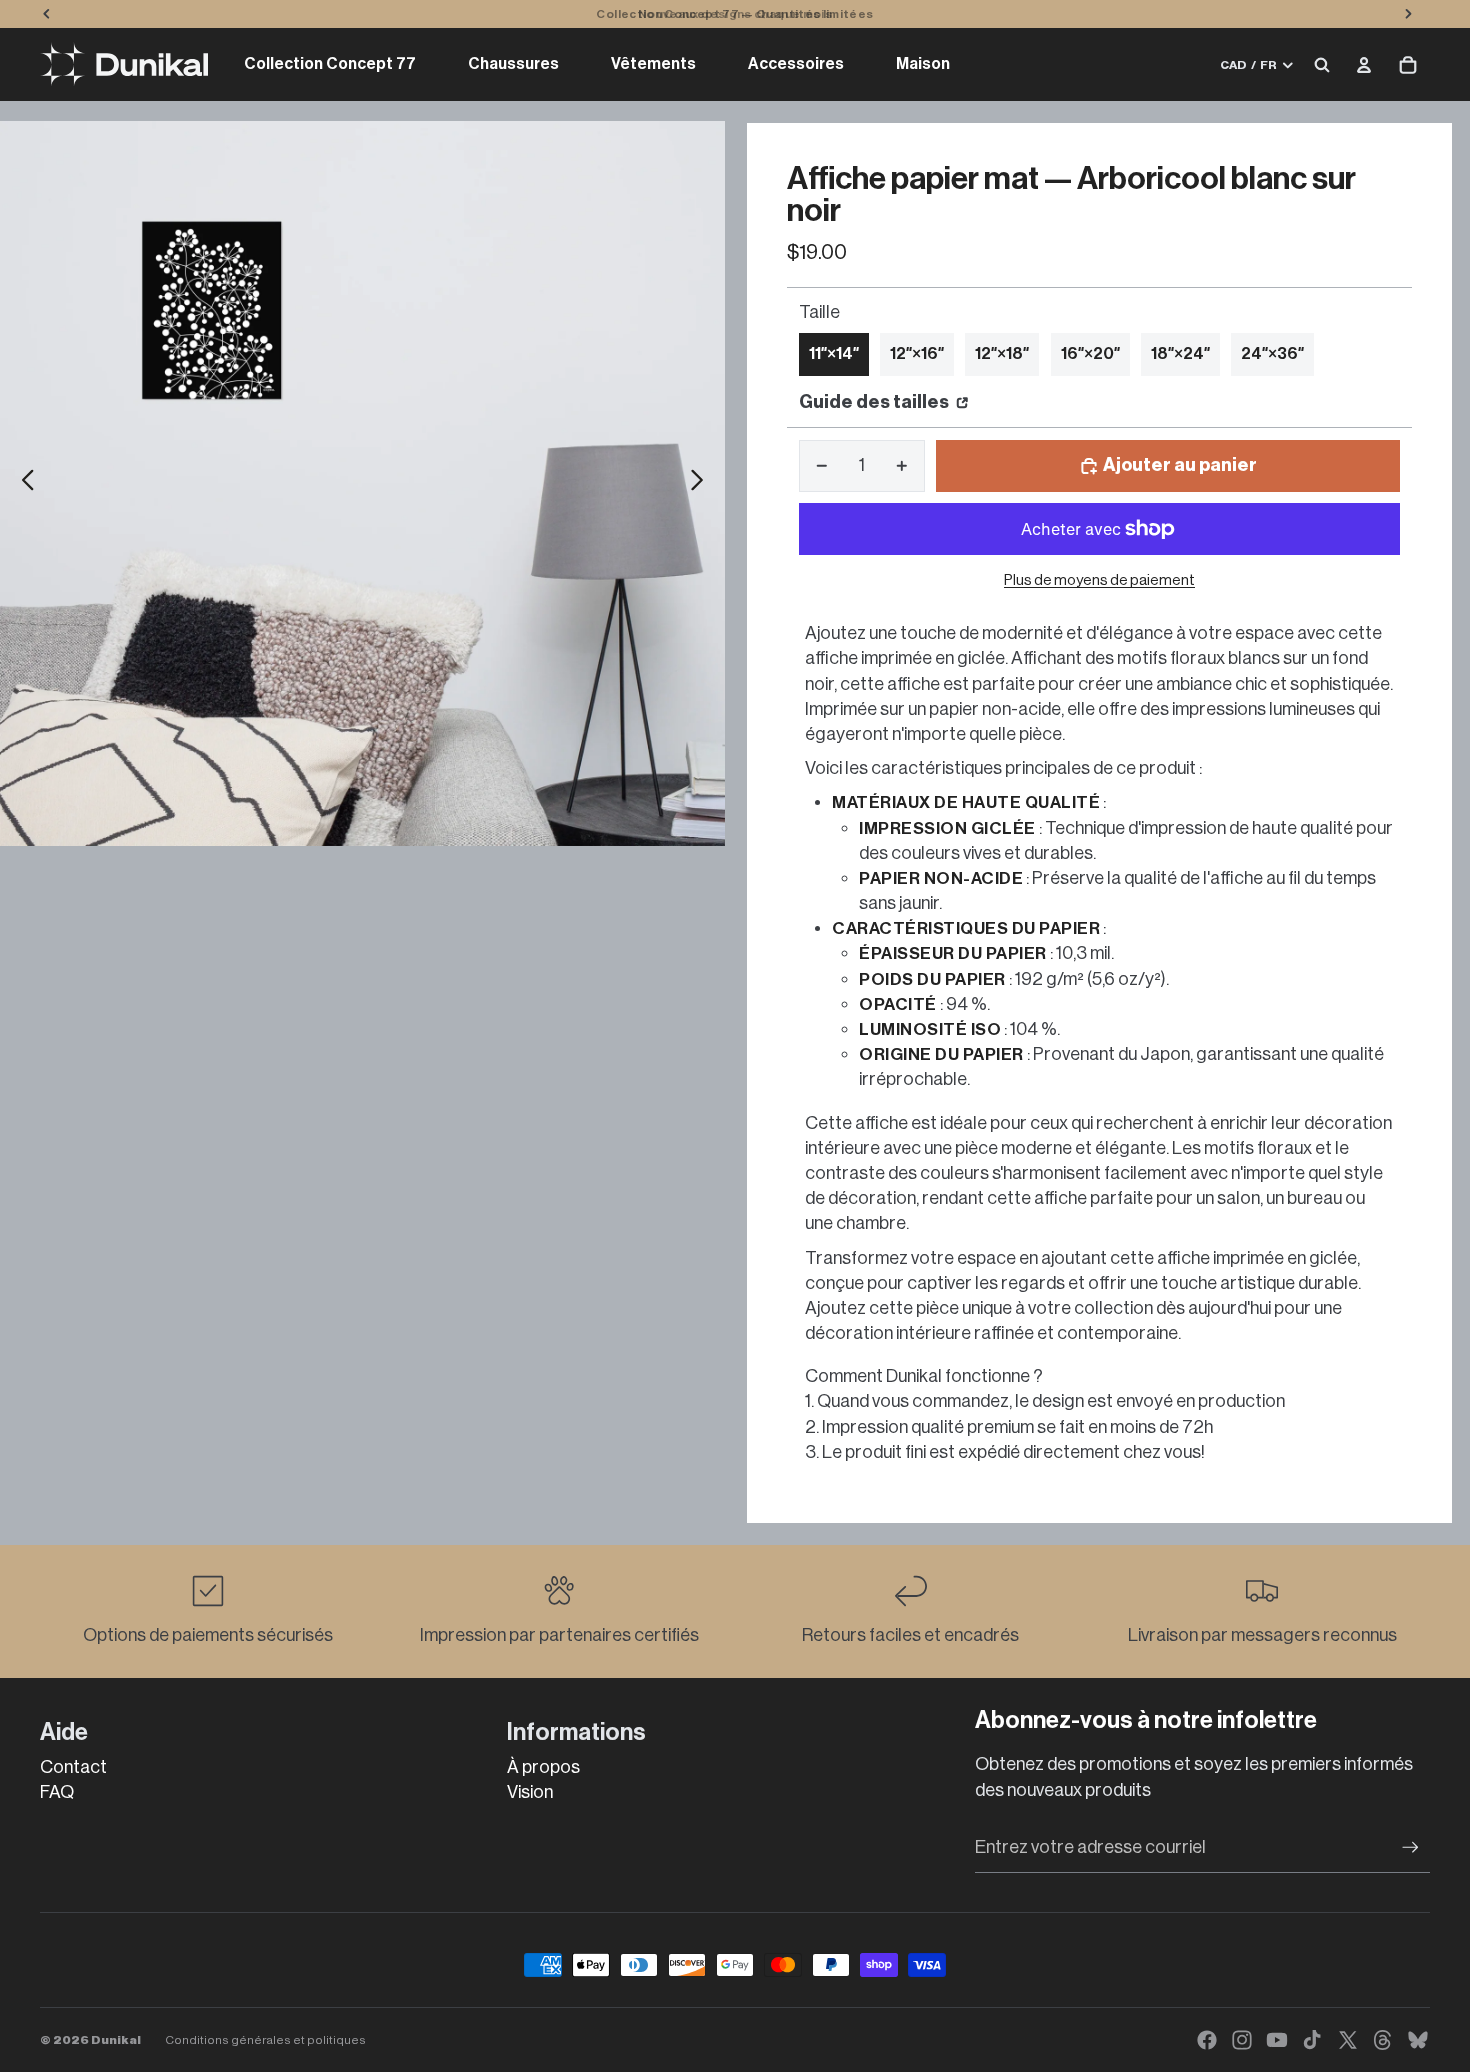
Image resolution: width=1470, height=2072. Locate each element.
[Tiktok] (1312, 2040)
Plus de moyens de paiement (1099, 580)
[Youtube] (1277, 2040)
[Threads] (1383, 2040)
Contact (73, 1767)
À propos (543, 1767)
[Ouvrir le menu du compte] (1364, 65)
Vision (530, 1792)
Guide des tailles (875, 402)
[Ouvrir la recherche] (1322, 65)
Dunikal (116, 2040)
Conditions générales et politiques (265, 2040)
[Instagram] (1242, 2040)
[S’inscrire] (1410, 1847)
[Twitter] (1348, 2040)
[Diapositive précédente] (22, 484)
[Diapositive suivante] (702, 484)
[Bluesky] (1418, 2040)
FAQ (57, 1792)
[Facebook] (1207, 2040)
